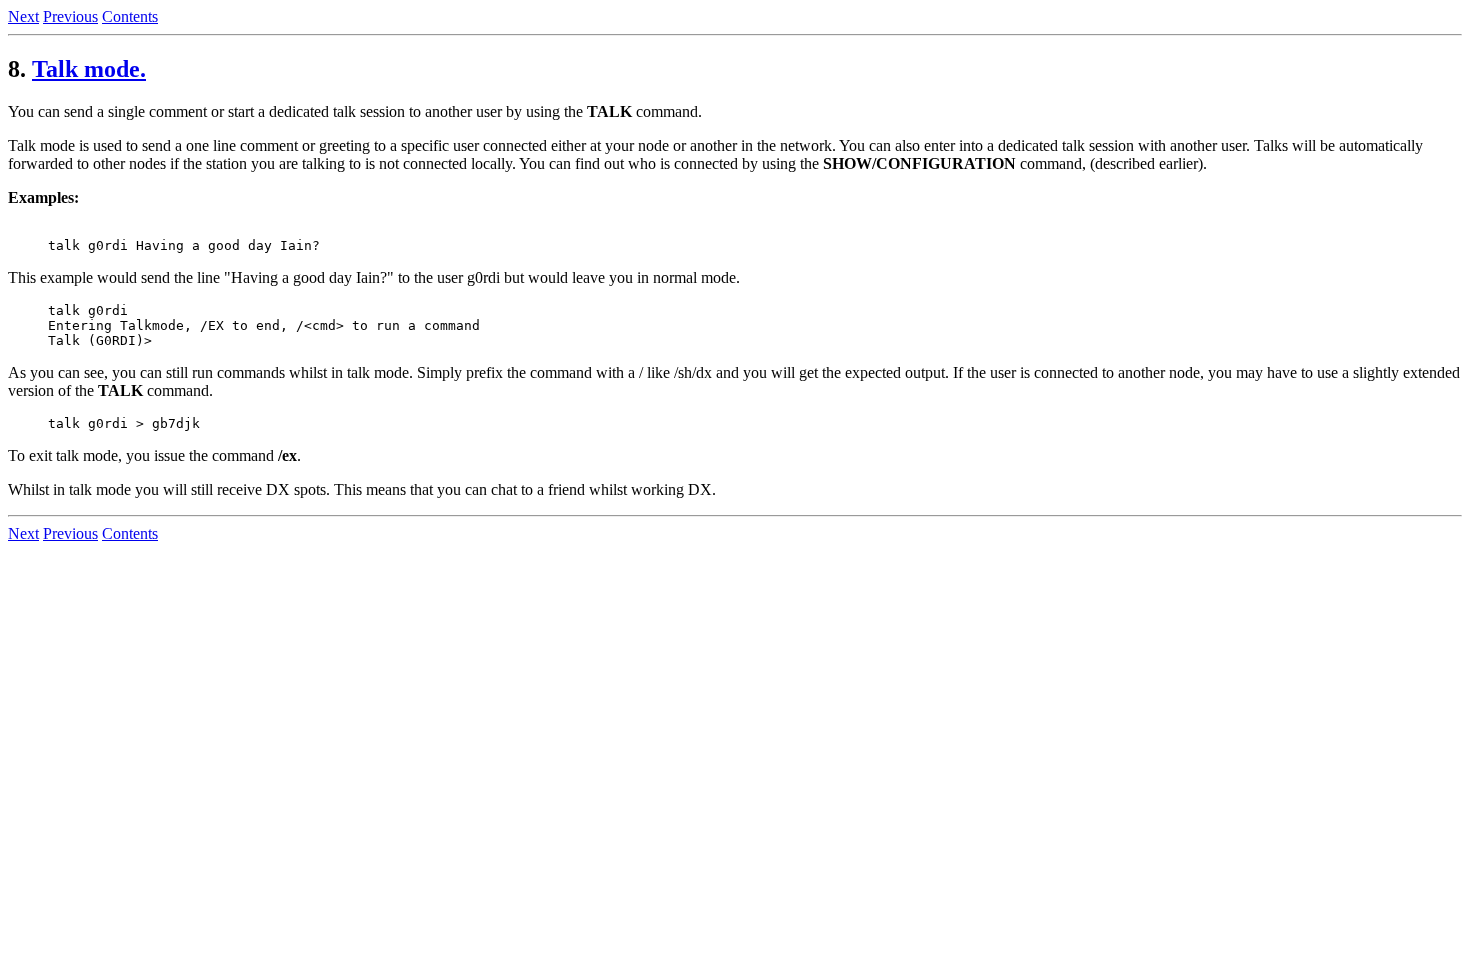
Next (23, 16)
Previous (70, 16)
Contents (130, 16)
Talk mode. (89, 69)
